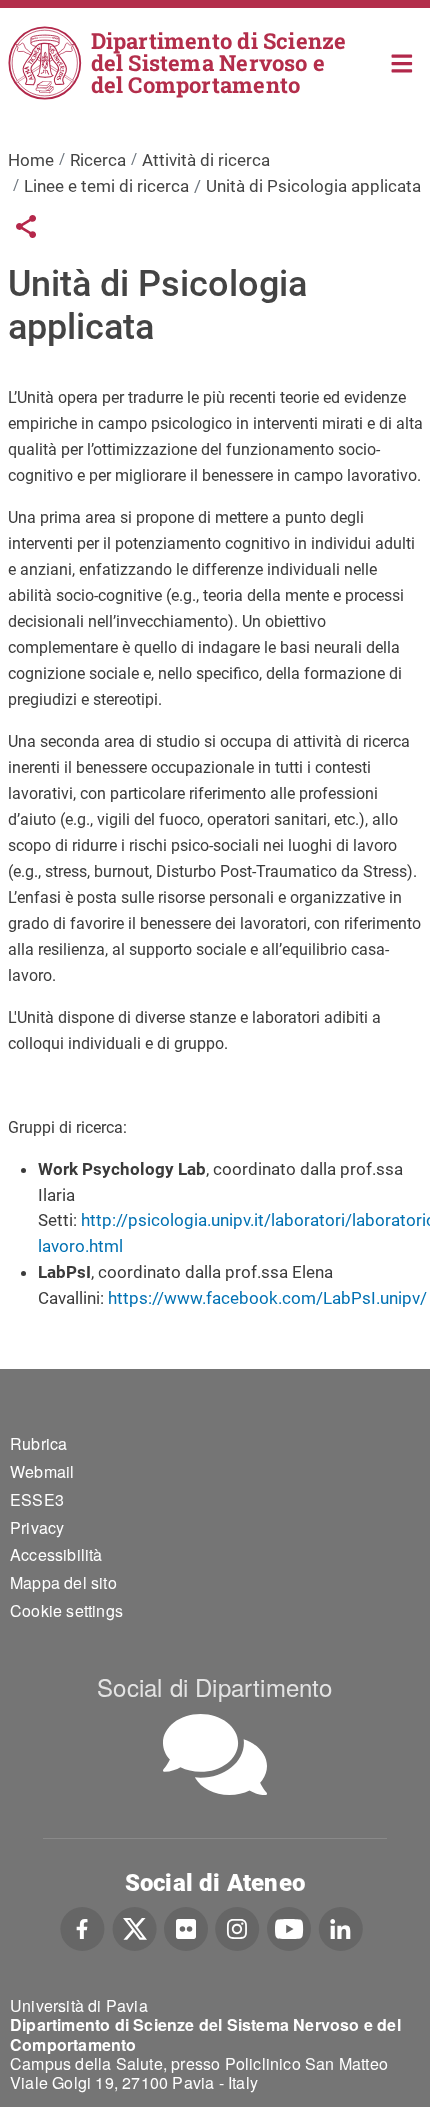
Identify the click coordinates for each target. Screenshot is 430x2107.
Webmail (42, 1471)
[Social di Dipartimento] (215, 1754)
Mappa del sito (63, 1582)
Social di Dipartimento (214, 1686)
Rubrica (38, 1443)
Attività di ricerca (206, 160)
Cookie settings (66, 1610)
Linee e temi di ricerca (106, 186)
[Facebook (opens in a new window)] (82, 1927)
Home (402, 61)
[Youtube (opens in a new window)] (289, 1927)
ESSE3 (37, 1499)
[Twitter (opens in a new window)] (134, 1927)
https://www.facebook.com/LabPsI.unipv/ (267, 1298)
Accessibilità (56, 1554)
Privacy (37, 1527)
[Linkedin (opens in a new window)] (340, 1927)
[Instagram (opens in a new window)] (237, 1927)
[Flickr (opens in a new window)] (186, 1927)
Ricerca (98, 160)
